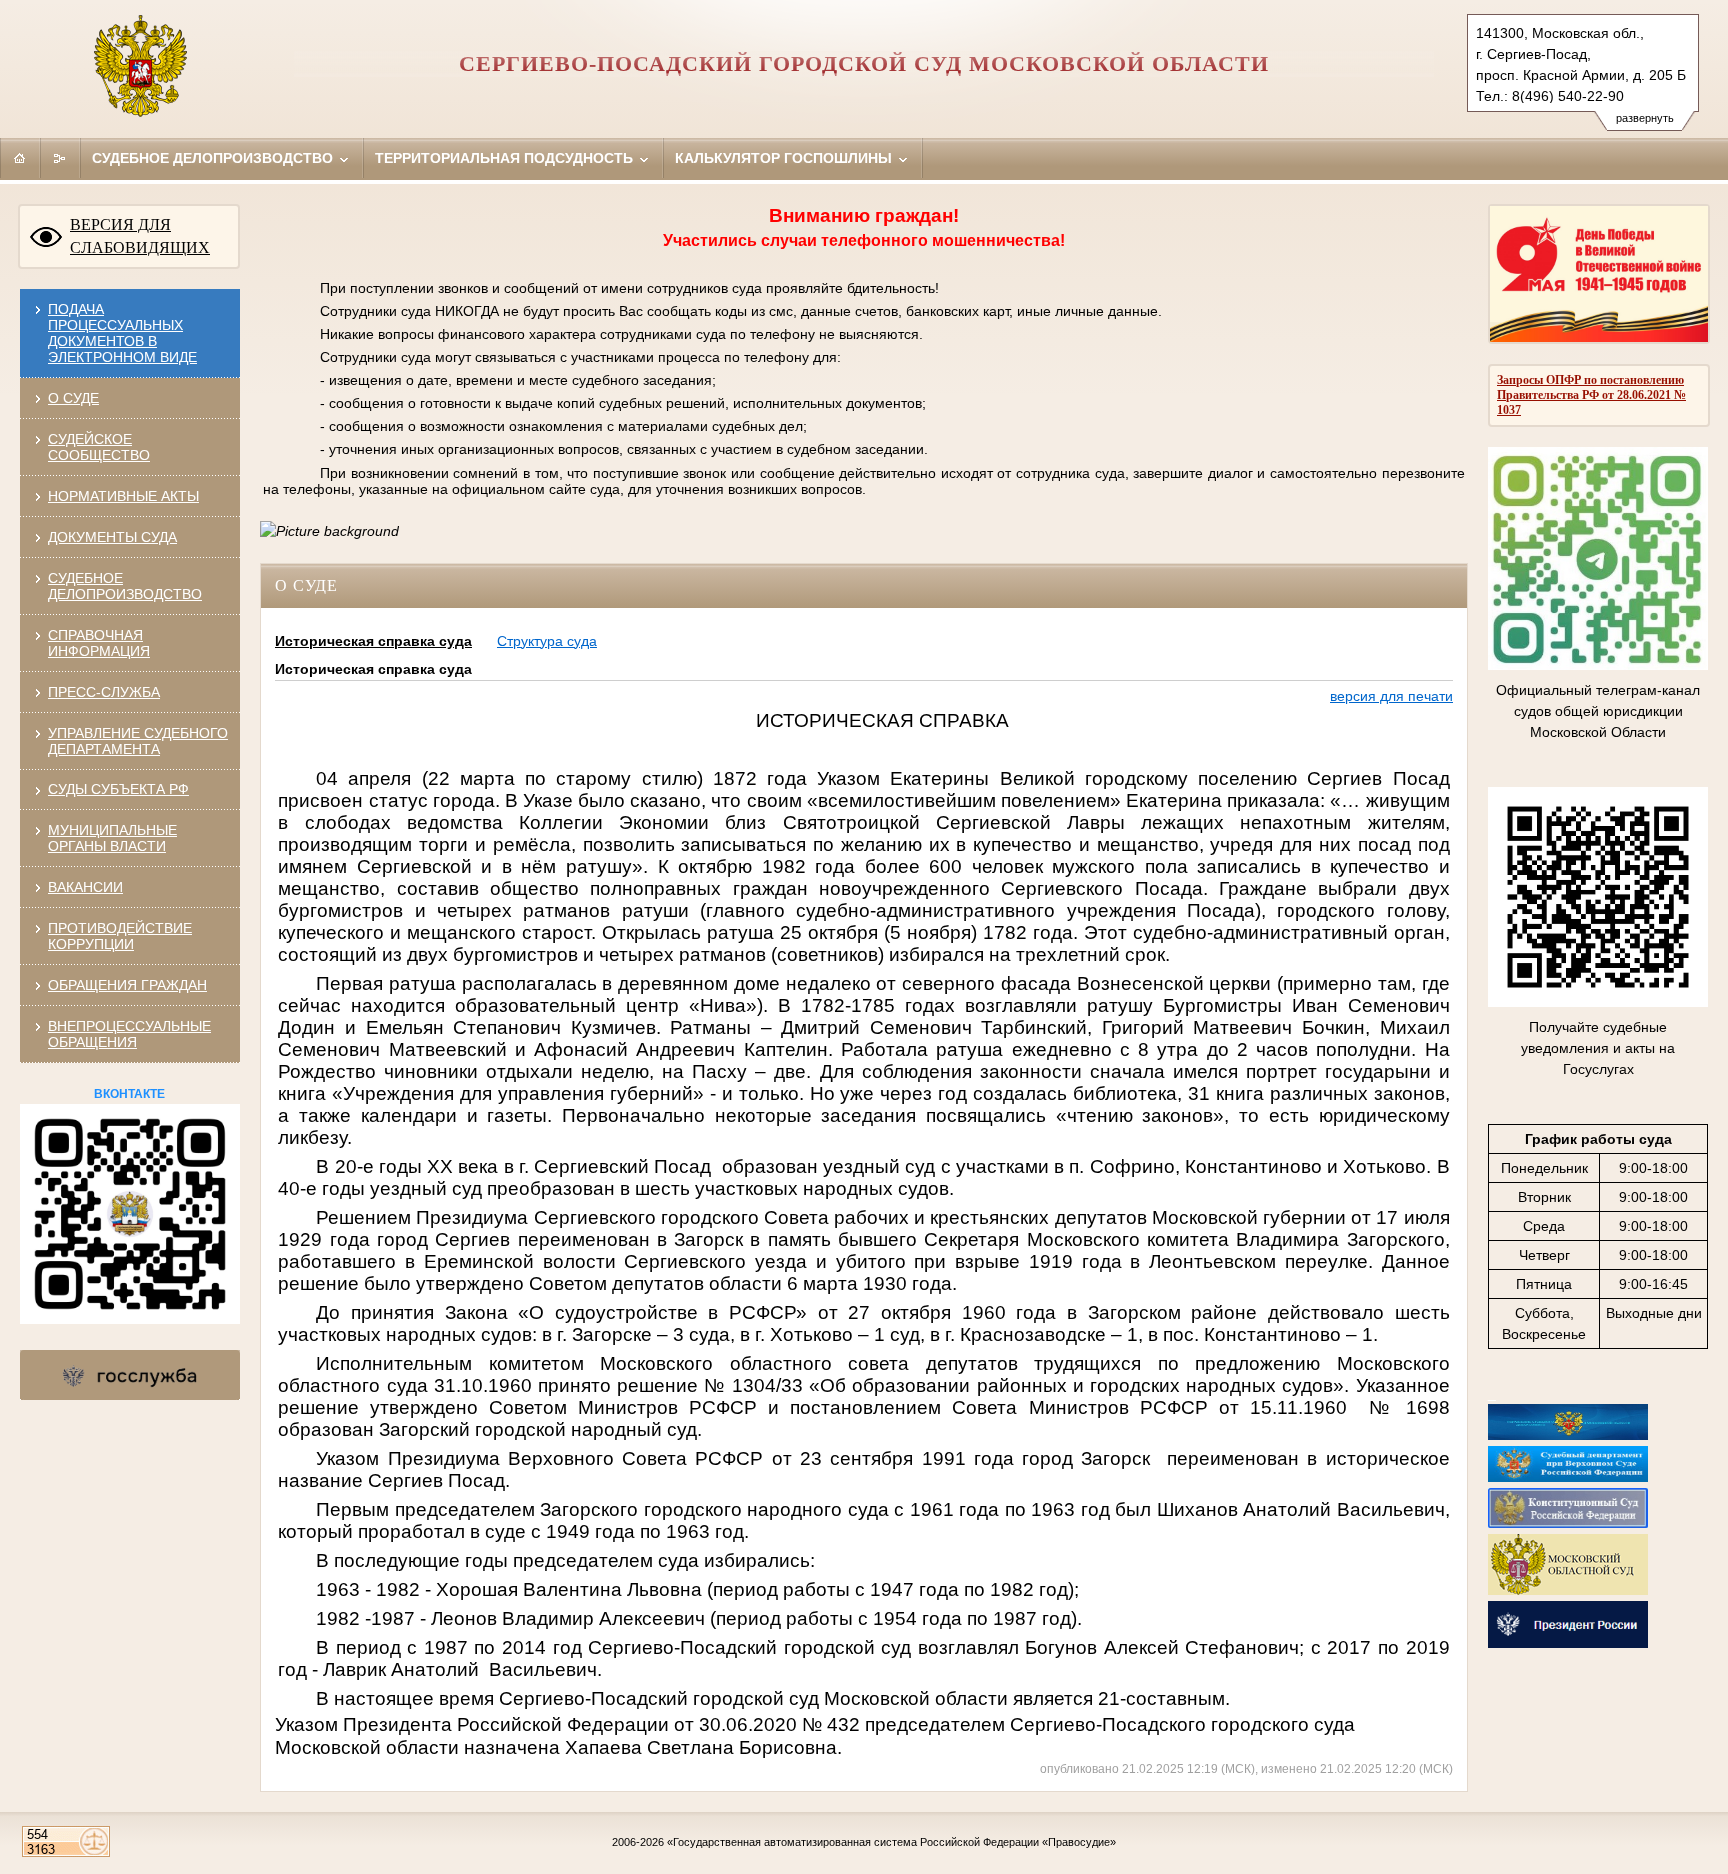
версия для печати (1391, 696)
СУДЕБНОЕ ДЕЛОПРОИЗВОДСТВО (125, 586)
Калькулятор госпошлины (785, 158)
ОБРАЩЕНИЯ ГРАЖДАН (127, 985)
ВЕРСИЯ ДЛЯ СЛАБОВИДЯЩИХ (140, 236)
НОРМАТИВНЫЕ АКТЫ (123, 496)
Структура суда (547, 641)
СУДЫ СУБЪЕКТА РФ (118, 789)
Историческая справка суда (373, 641)
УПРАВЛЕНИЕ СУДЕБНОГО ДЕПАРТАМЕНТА (138, 741)
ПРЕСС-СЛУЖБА (104, 692)
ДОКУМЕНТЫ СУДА (112, 537)
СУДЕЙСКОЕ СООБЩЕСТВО (99, 447)
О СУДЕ (73, 398)
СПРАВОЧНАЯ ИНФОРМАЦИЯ (99, 643)
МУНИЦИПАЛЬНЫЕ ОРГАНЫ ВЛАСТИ (112, 838)
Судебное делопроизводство (214, 158)
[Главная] (20, 158)
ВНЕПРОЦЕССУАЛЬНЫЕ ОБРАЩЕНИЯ (129, 1034)
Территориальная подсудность (506, 158)
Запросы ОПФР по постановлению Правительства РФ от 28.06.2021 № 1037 (1591, 395)
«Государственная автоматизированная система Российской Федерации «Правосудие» (891, 1842)
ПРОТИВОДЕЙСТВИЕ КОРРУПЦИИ (120, 936)
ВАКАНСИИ (85, 887)
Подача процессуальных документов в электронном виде (122, 333)
